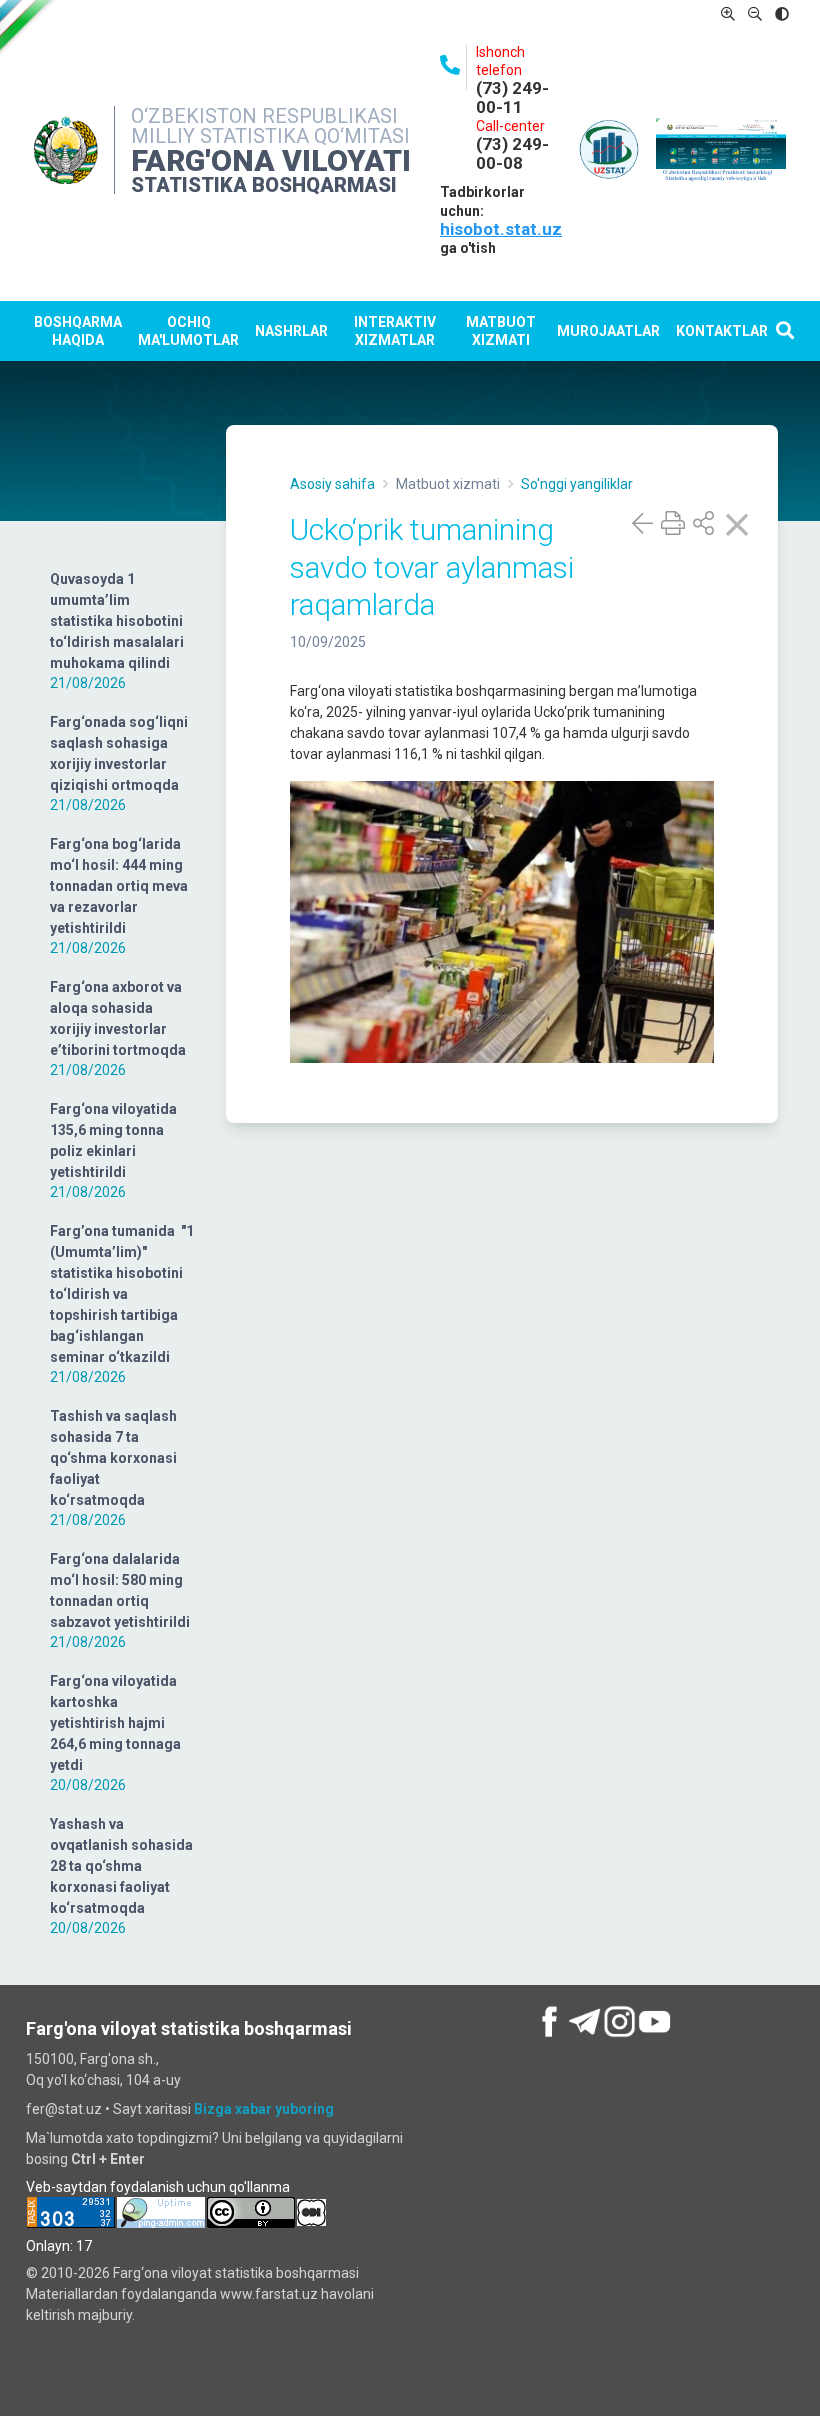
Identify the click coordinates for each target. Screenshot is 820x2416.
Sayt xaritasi (152, 2109)
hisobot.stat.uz (501, 229)
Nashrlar (291, 331)
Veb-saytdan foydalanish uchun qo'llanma (158, 2187)
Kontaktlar (722, 331)
